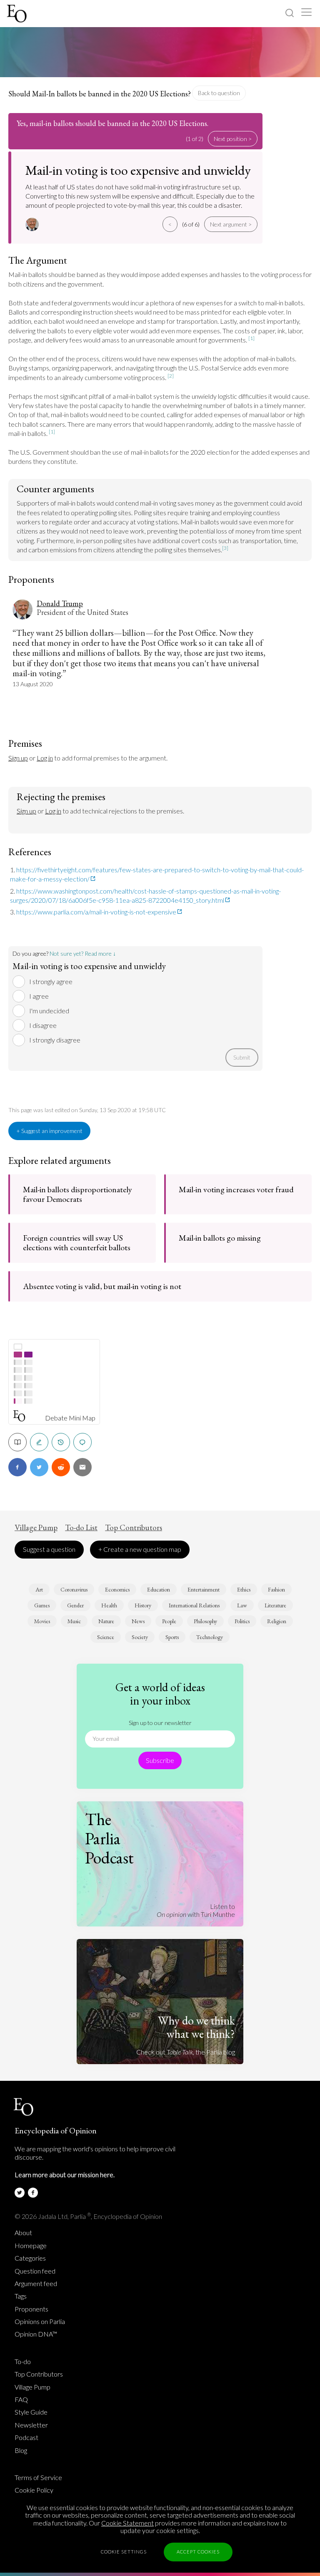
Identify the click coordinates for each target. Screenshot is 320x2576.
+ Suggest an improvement (49, 1131)
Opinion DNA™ (36, 2334)
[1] (251, 338)
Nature (106, 1621)
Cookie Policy (34, 2490)
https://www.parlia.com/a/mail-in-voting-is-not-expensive (96, 912)
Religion (277, 1621)
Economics (117, 1589)
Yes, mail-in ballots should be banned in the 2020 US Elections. (112, 123)
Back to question (219, 93)
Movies (42, 1621)
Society (140, 1637)
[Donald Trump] (33, 224)
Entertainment (204, 1589)
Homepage (31, 2246)
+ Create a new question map (140, 1549)
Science (106, 1637)
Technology (210, 1637)
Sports (172, 1637)
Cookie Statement (127, 2523)
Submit (242, 1057)
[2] (171, 376)
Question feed (35, 2271)
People (169, 1621)
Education (159, 1589)
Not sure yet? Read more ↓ (83, 953)
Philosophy (205, 1621)
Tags (21, 2296)
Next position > (233, 139)
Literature (275, 1605)
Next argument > (231, 224)
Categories (30, 2258)
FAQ (21, 2400)
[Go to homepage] (18, 14)
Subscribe (160, 1760)
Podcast (26, 2438)
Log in (45, 758)
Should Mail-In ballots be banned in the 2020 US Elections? (100, 94)
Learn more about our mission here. (65, 2174)
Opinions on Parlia (40, 2322)
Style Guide (31, 2412)
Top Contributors (134, 1528)
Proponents (31, 2309)
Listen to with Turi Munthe (196, 1910)
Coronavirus (74, 1589)
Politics (242, 1621)
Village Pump (36, 1528)
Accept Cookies (198, 2552)
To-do (23, 2362)
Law (242, 1605)
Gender (75, 1605)
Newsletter (31, 2425)
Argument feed (36, 2284)
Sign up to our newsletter (160, 1723)
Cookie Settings (124, 2552)
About (23, 2233)
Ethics (244, 1589)
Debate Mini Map (70, 1418)
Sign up (18, 758)
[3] (225, 548)
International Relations (194, 1605)
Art (39, 1589)
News (138, 1621)
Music (74, 1621)
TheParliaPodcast (109, 1838)
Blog (21, 2450)
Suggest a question (49, 1549)
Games (42, 1605)
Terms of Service (38, 2478)
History (143, 1605)
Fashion (276, 1589)
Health (109, 1605)
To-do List (81, 1528)
